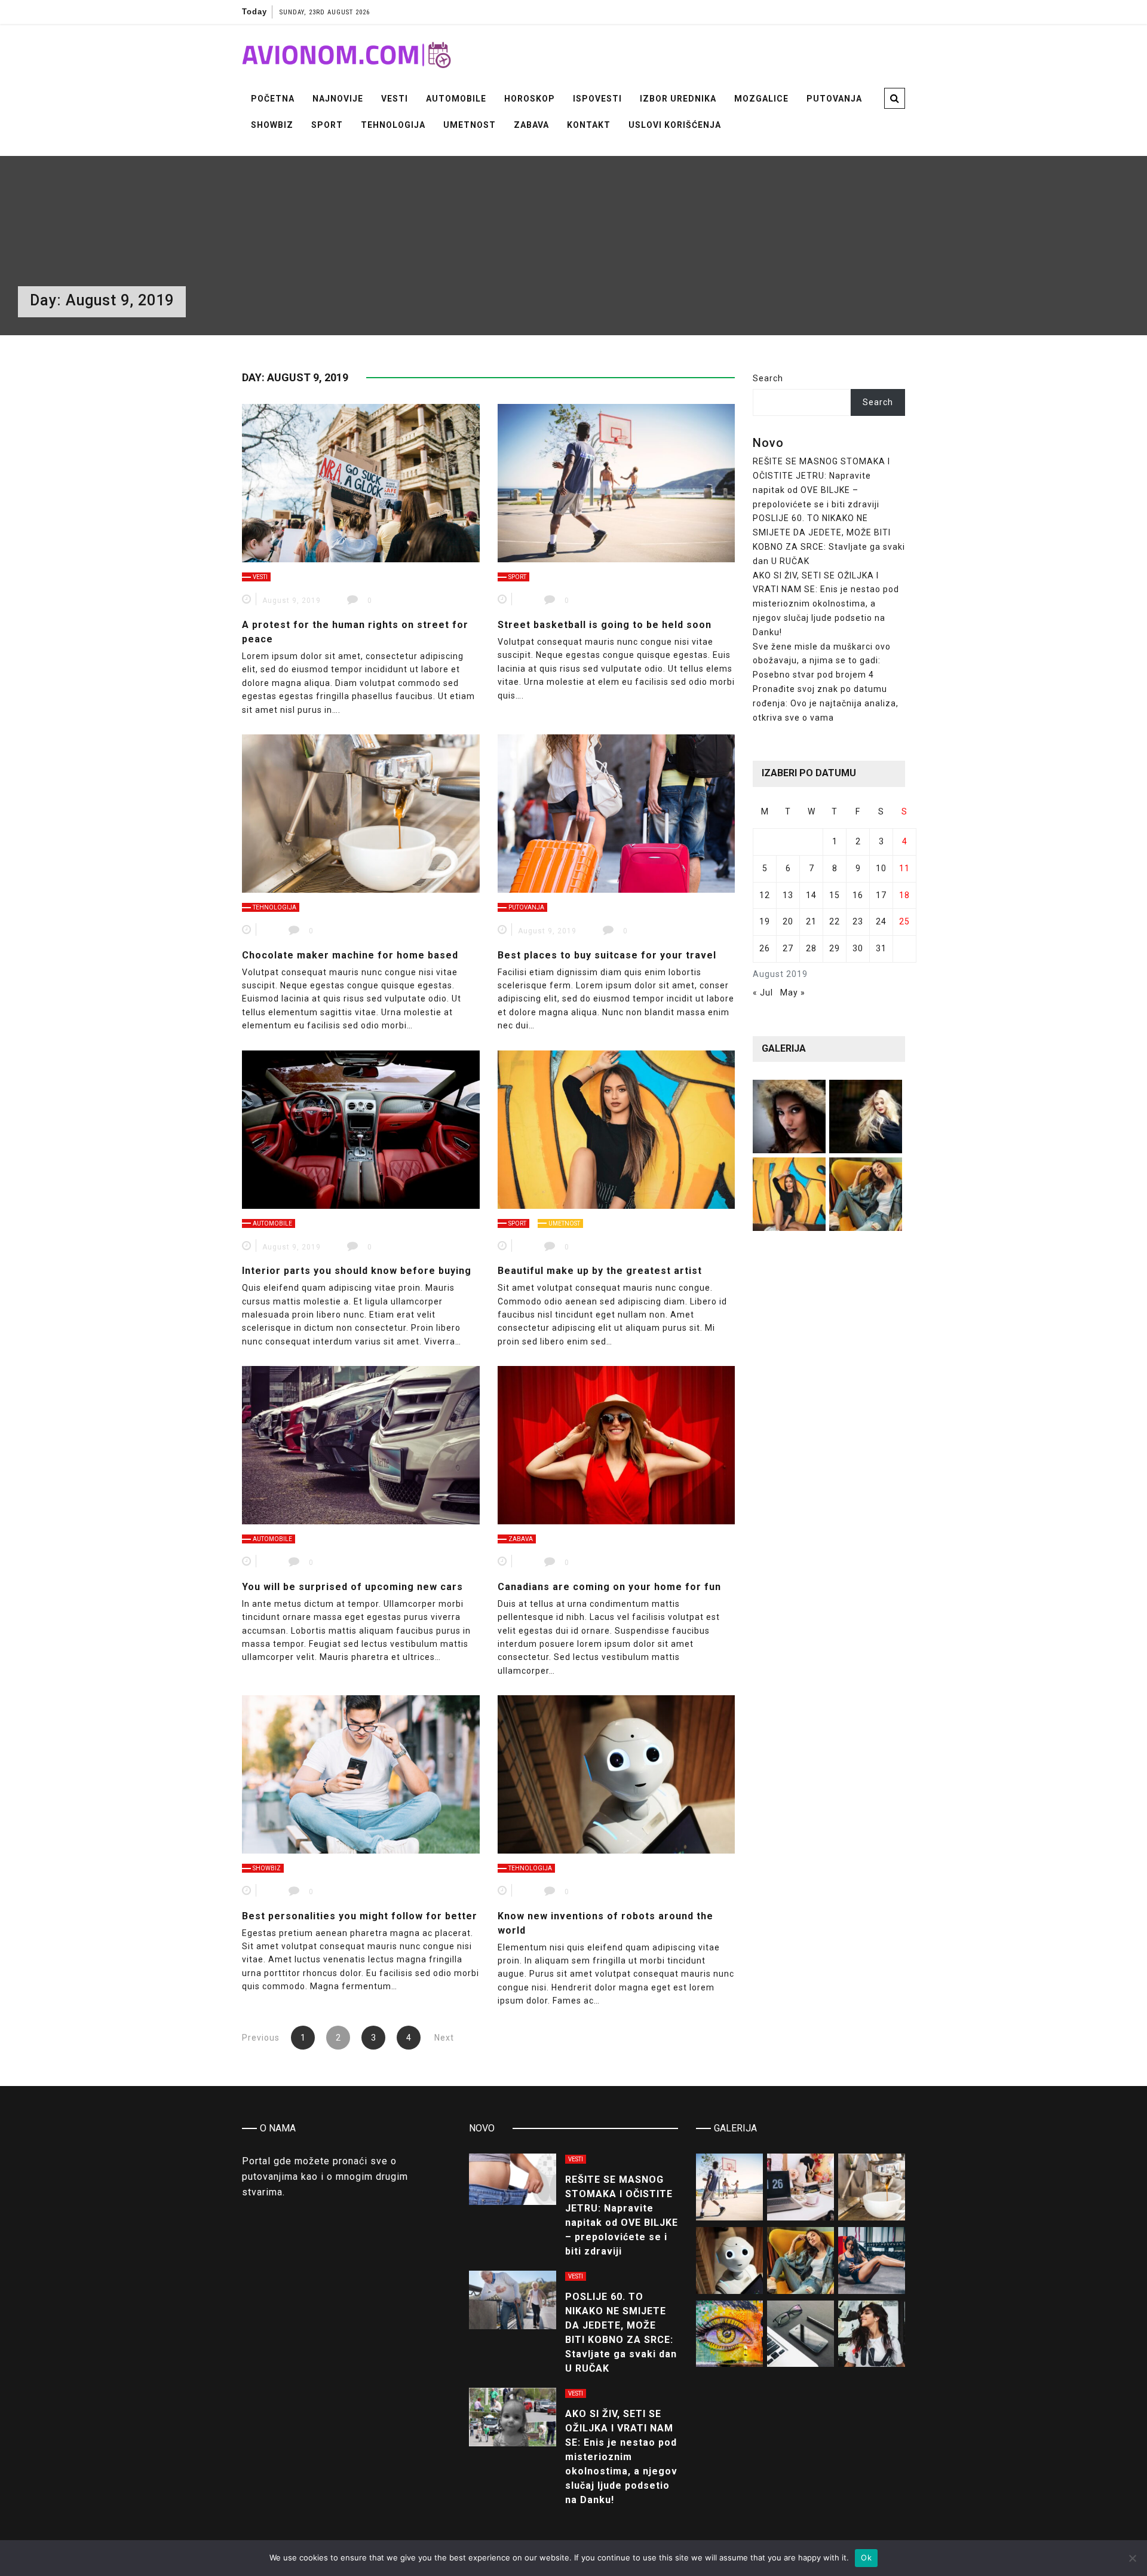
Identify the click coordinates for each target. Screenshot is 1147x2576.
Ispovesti (597, 99)
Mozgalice (761, 99)
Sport (327, 125)
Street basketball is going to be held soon (605, 625)
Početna (273, 99)
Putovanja (834, 99)
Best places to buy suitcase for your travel (607, 955)
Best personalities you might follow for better (360, 1916)
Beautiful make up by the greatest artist (600, 1271)
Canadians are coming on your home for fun (609, 1587)
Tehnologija (393, 125)
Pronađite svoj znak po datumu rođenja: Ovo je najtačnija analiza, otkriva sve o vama (826, 703)
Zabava (531, 125)
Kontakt (589, 125)
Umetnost (470, 125)
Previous (261, 2038)
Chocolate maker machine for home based (350, 955)
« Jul (763, 993)
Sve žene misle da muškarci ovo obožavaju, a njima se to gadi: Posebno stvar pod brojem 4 (822, 661)
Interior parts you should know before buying (357, 1271)
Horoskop (530, 99)
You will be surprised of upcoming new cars (352, 1587)
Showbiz (272, 125)
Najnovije (338, 99)
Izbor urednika (678, 99)
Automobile (456, 99)
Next (444, 2038)
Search (768, 378)
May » (793, 993)
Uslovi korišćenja (675, 125)
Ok (866, 2557)
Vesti (395, 99)
